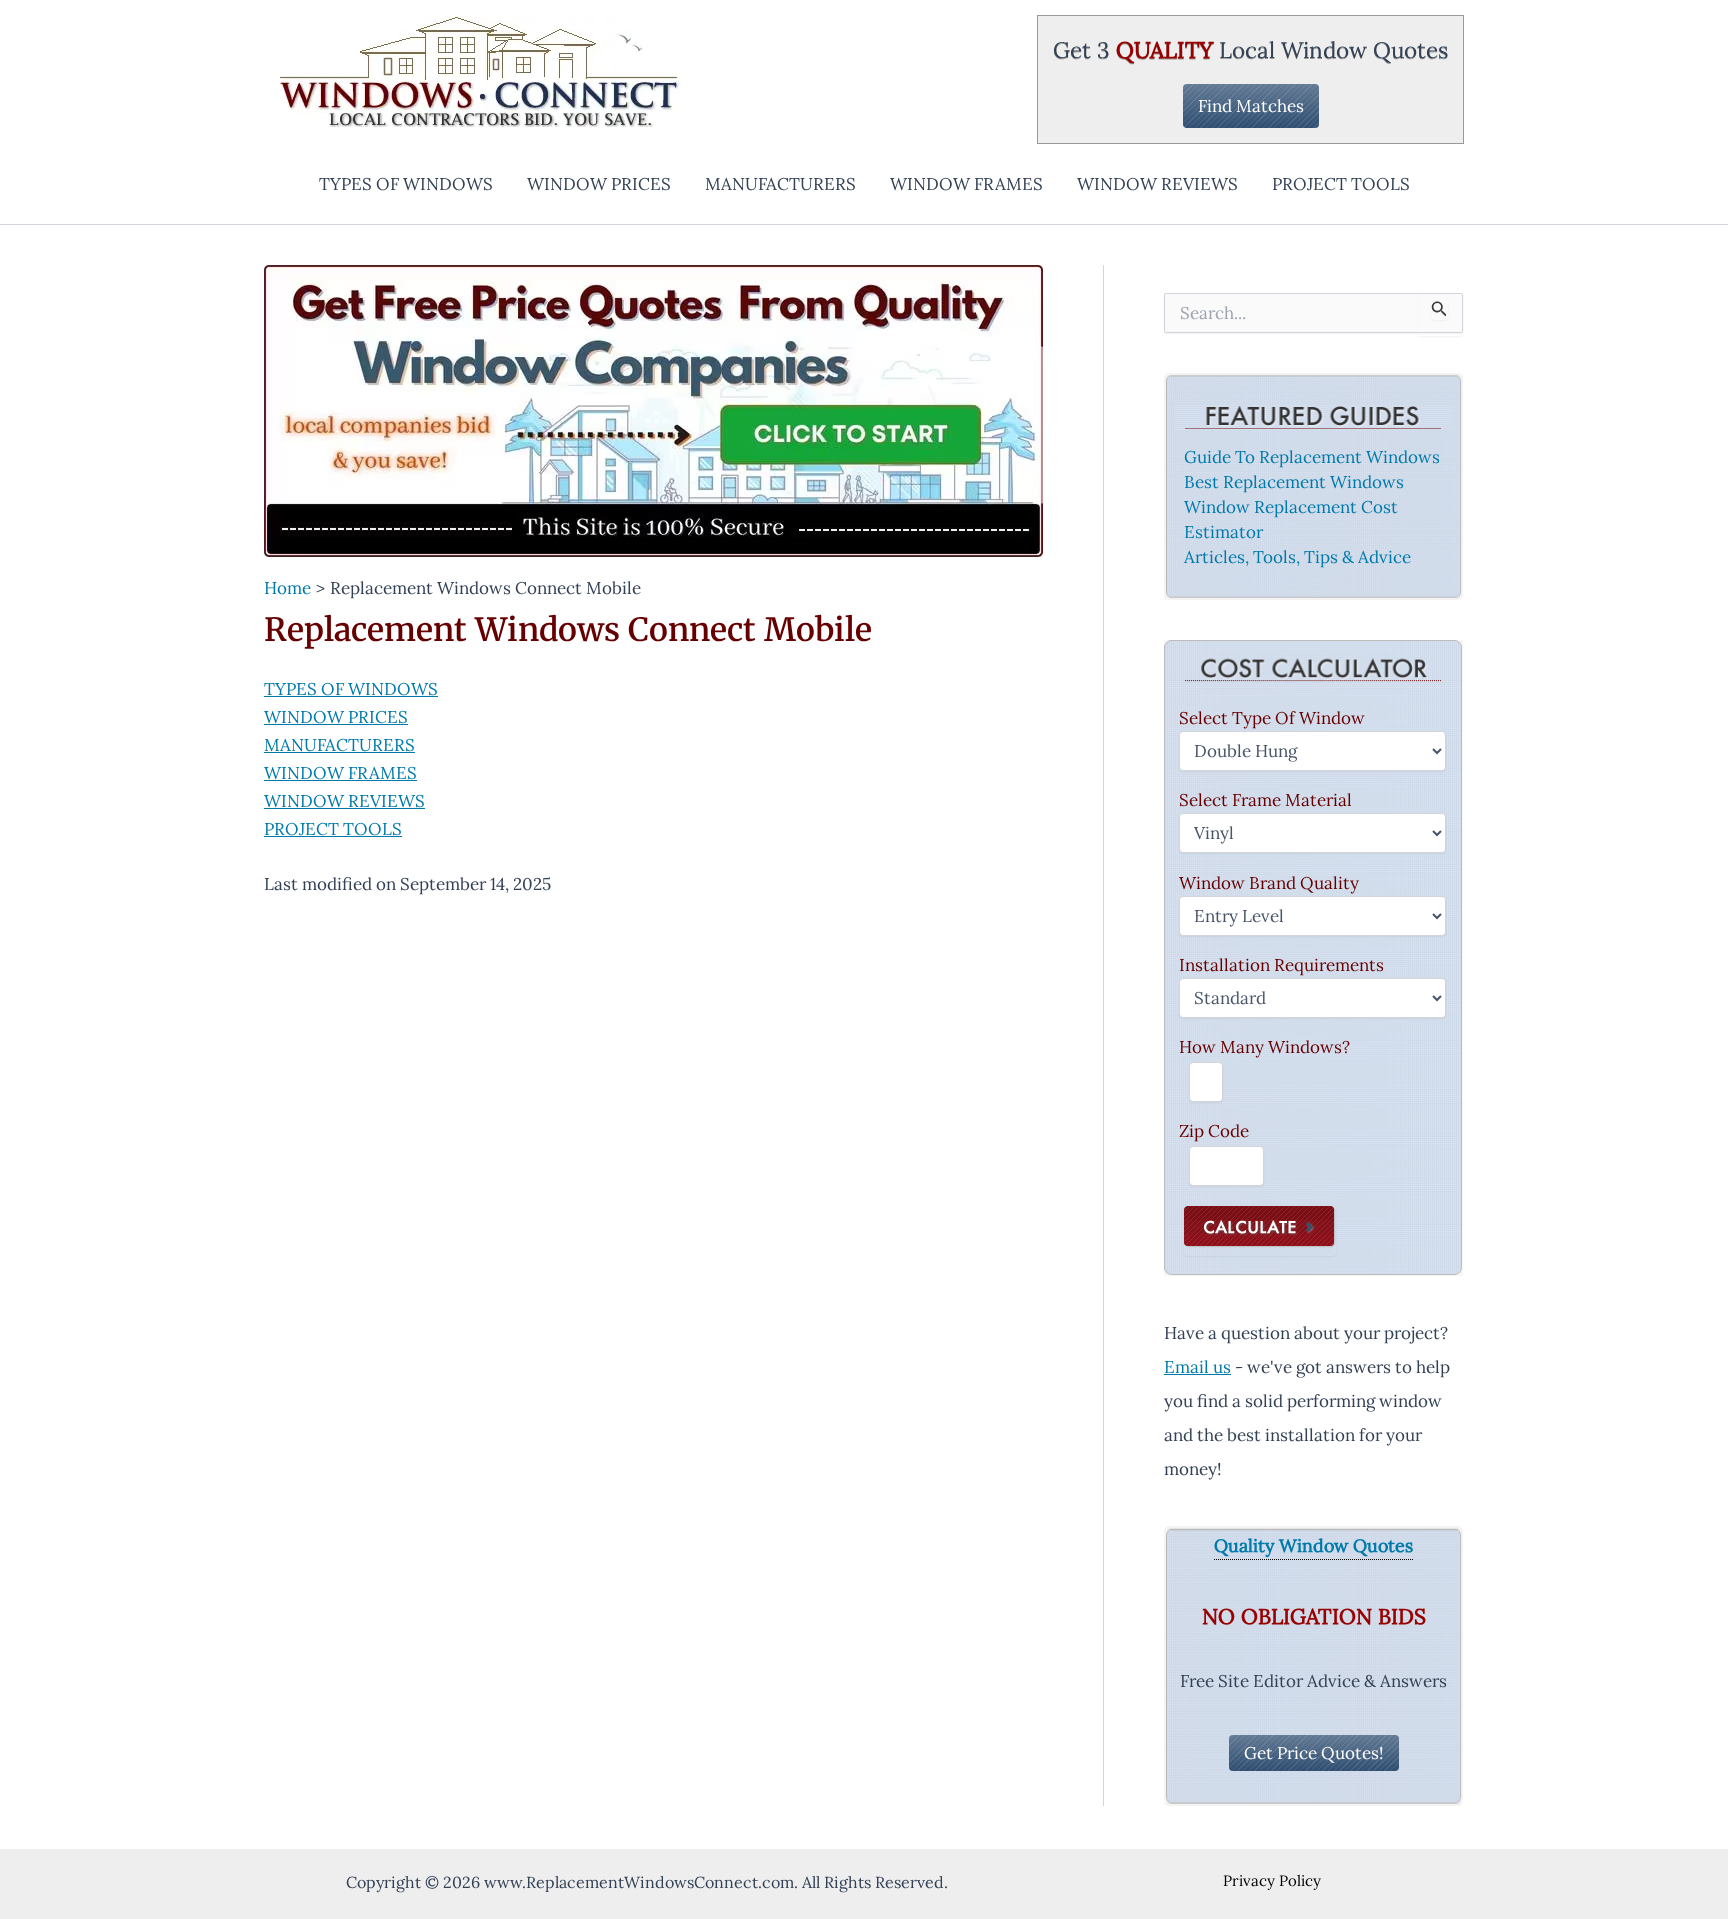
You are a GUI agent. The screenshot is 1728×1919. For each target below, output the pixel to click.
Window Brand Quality (1269, 883)
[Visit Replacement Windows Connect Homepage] (653, 411)
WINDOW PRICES (599, 184)
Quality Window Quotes (1313, 1546)
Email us (1197, 1367)
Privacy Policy (1272, 1880)
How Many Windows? (1264, 1047)
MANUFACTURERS (780, 184)
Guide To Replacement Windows (1312, 457)
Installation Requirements (1281, 965)
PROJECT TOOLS (1341, 184)
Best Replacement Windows (1294, 482)
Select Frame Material (1265, 800)
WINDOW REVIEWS (1157, 184)
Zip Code (1214, 1131)
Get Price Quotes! (1314, 1753)
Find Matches (1251, 106)
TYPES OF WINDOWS (406, 184)
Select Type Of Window (1272, 718)
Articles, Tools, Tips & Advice (1297, 557)
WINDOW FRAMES (966, 184)
